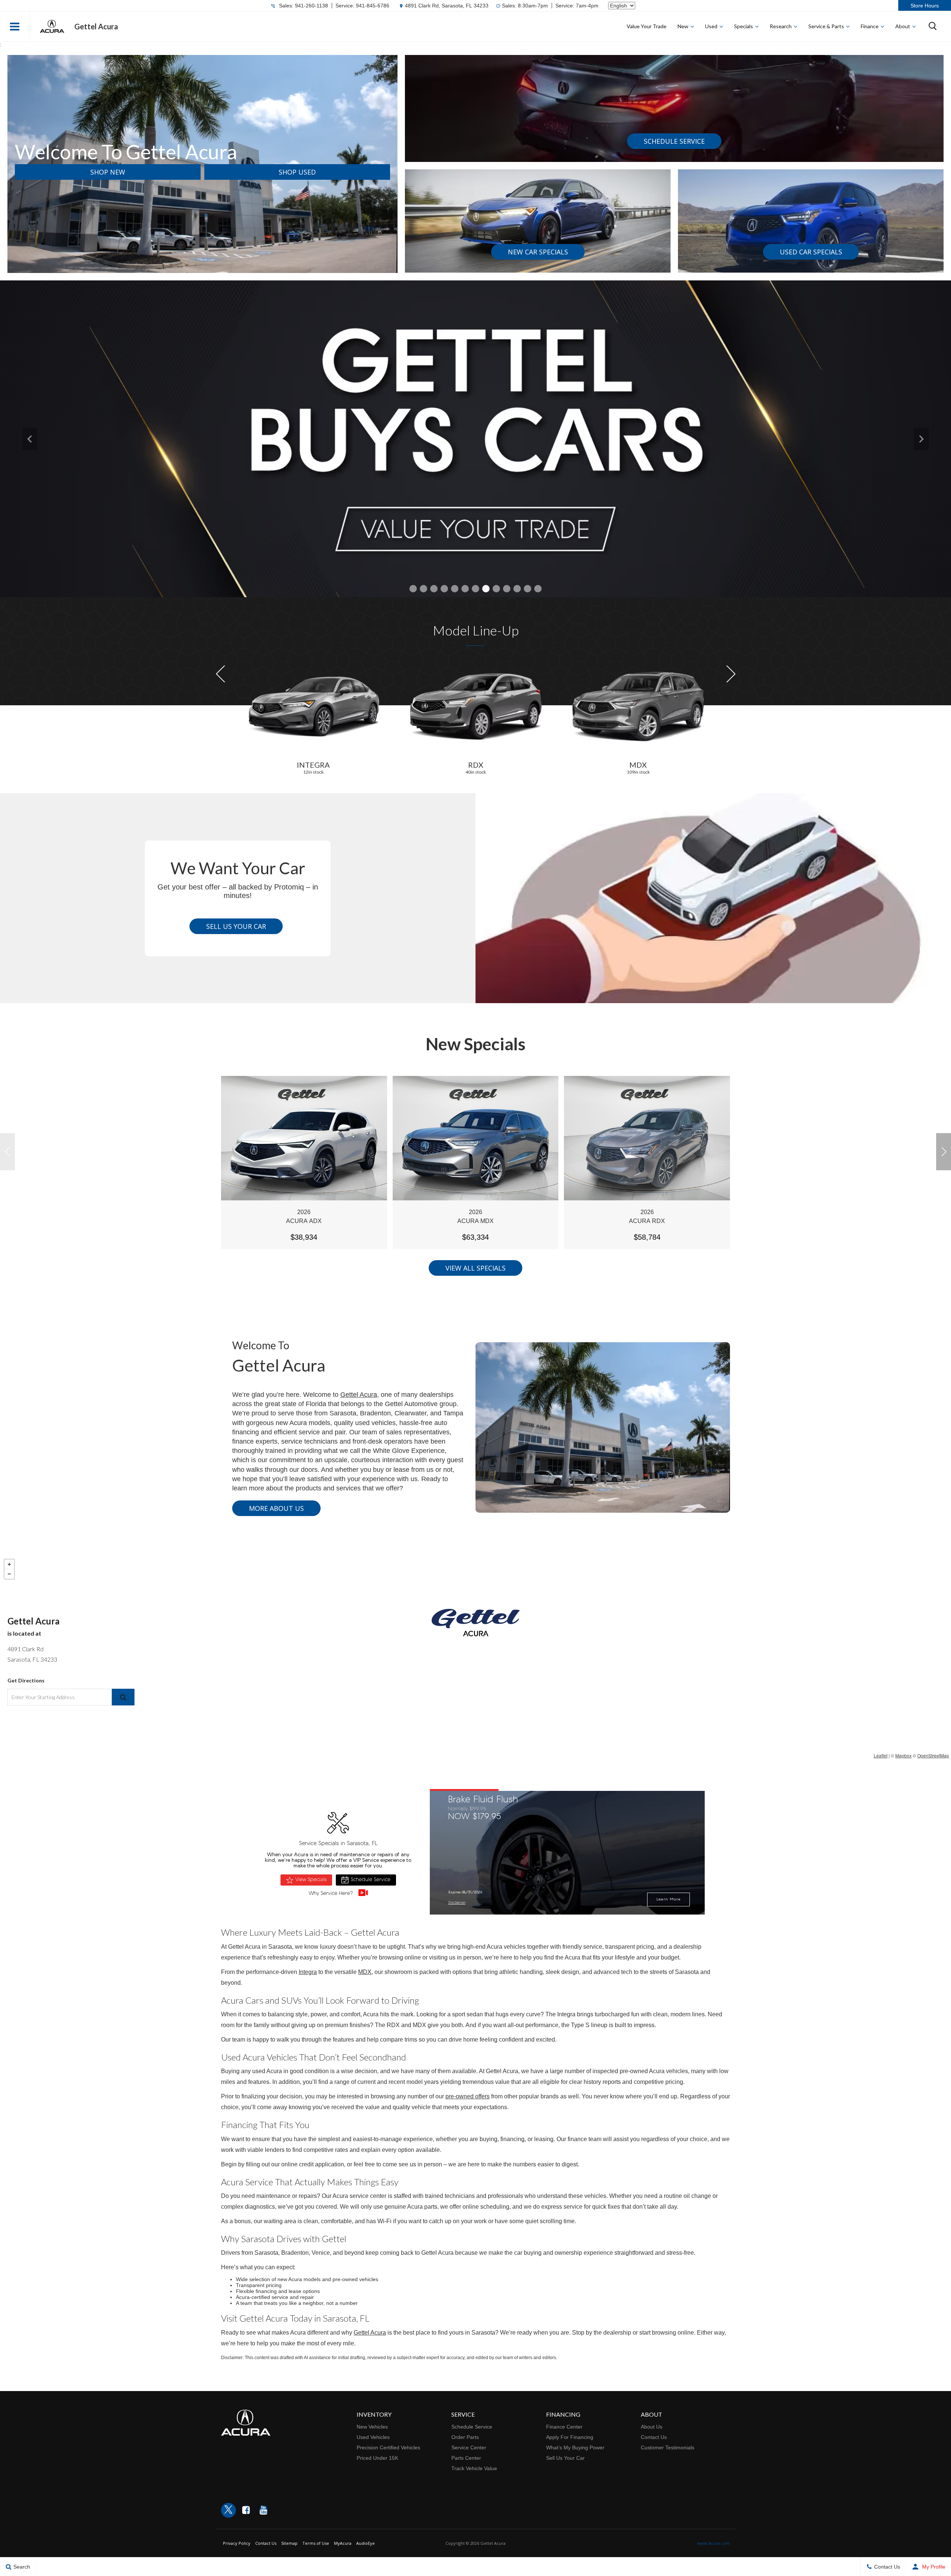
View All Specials (475, 1268)
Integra (308, 1972)
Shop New (108, 172)
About (903, 26)
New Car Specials (538, 252)
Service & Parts (826, 26)
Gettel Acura (359, 1395)
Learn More (668, 1900)
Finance (870, 26)
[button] (15, 26)
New (683, 26)
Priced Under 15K (377, 2458)
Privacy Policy (237, 2543)
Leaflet (881, 1755)
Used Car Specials (811, 252)
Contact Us (654, 2437)
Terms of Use (316, 2543)
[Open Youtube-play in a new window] (263, 2510)
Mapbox (903, 1755)
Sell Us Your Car (236, 926)
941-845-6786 (373, 6)
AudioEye (366, 2543)
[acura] (52, 26)
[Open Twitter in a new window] (228, 2510)
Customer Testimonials (668, 2447)
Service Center (469, 2447)
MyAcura (343, 2543)
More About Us (276, 1508)
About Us (652, 2427)
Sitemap (289, 2543)
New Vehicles (372, 2427)
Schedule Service (674, 141)
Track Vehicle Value (474, 2468)
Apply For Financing (570, 2437)
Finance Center (564, 2427)
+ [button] (9, 1564)
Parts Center (466, 2458)
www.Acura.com (714, 2543)
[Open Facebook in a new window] (246, 2510)
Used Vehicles (373, 2437)
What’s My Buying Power (575, 2447)
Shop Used (297, 172)
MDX (365, 1972)
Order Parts (465, 2437)
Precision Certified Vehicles (388, 2447)
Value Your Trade (647, 26)
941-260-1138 (311, 6)
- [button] (9, 1574)
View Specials (311, 1880)
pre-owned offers (468, 2096)
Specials (744, 26)
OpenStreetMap (933, 1755)
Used (711, 26)
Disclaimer (457, 1903)
